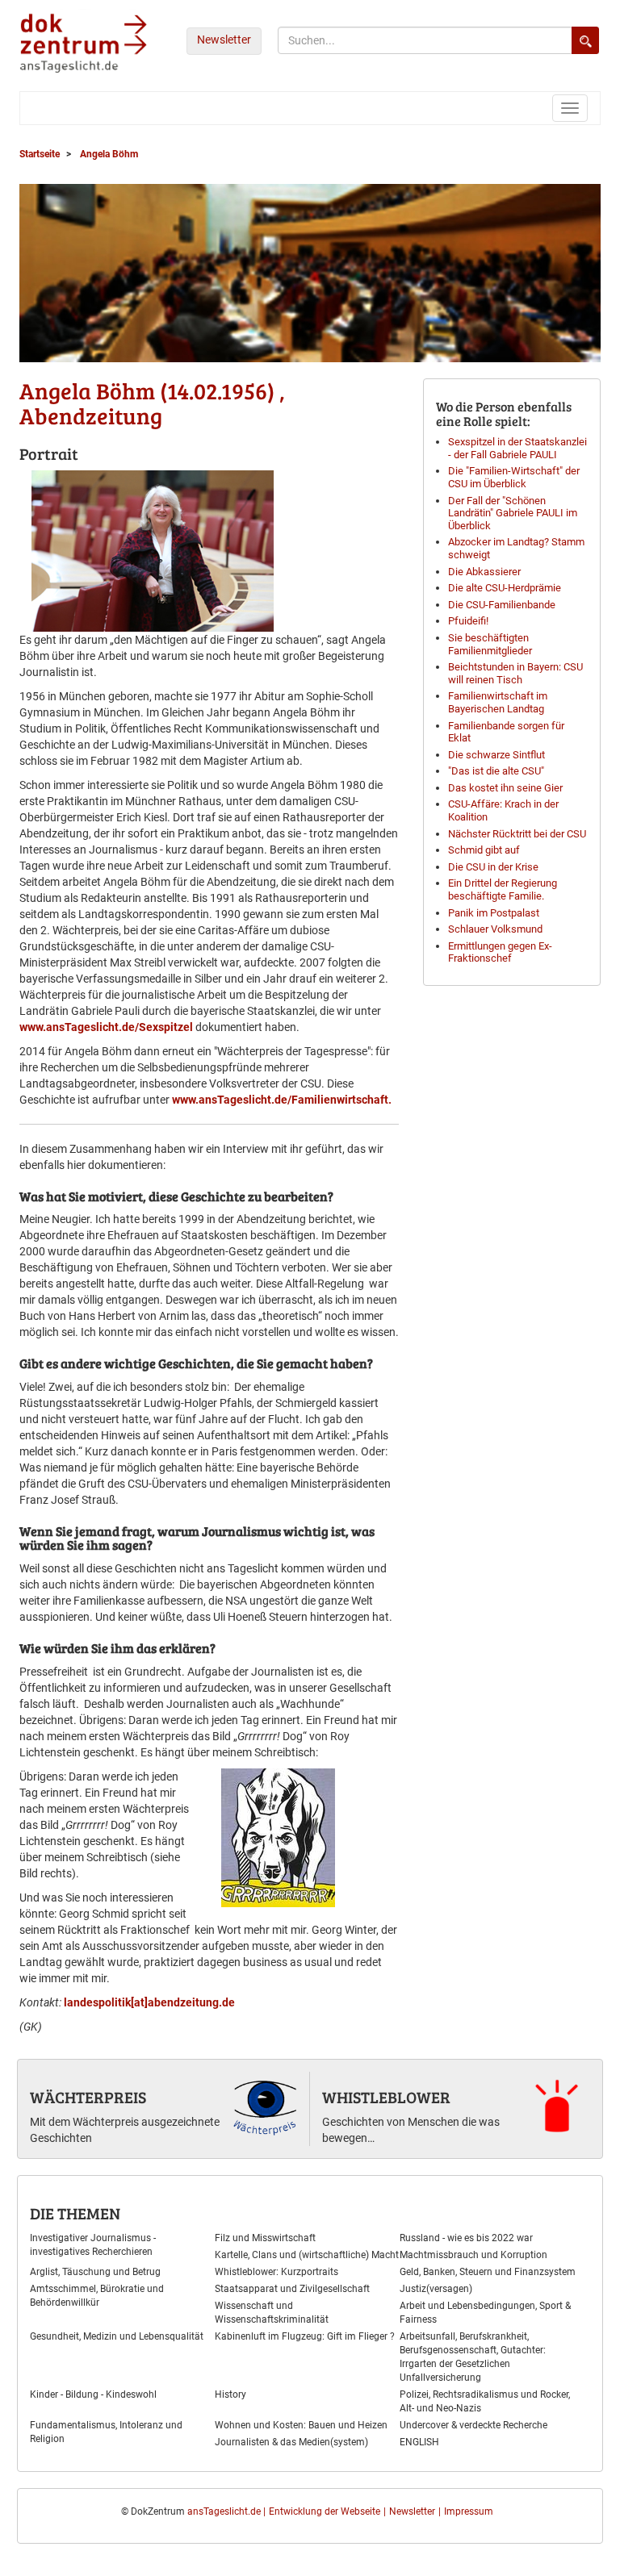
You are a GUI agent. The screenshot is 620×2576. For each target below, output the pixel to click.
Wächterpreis (88, 2097)
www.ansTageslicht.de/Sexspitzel (106, 1027)
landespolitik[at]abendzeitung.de (149, 2002)
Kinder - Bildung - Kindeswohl (93, 2394)
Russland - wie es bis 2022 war (466, 2238)
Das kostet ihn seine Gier (505, 788)
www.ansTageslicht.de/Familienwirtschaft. (282, 1100)
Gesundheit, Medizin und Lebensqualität (117, 2336)
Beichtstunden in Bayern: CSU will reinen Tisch (515, 673)
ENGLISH (419, 2442)
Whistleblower (386, 2097)
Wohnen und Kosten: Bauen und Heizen (301, 2425)
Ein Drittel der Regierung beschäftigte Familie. (503, 889)
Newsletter (224, 40)
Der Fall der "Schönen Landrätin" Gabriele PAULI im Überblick (513, 513)
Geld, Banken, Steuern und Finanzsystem (488, 2272)
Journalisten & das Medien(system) (291, 2442)
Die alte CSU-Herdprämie (505, 588)
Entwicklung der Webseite (325, 2511)
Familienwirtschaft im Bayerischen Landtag (498, 702)
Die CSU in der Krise (493, 867)
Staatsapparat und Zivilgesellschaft (292, 2289)
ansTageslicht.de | (226, 2511)
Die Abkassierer (484, 572)
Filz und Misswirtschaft (265, 2238)
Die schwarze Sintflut (496, 755)
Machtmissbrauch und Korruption (473, 2255)
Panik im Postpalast (494, 913)
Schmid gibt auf (484, 850)
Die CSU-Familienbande (502, 605)
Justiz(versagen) (436, 2289)
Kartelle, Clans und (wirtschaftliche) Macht (307, 2255)
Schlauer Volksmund (495, 929)
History (230, 2394)
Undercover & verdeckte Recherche (473, 2425)
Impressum (469, 2511)
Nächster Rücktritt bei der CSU (517, 834)
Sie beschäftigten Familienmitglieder (490, 644)
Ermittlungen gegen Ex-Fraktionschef (500, 952)
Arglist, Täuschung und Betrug (95, 2272)
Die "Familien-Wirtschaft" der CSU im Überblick (514, 477)
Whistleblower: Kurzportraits (276, 2272)
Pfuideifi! (468, 621)
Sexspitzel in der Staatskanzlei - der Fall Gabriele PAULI (517, 448)
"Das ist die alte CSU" (496, 771)
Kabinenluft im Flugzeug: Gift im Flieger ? (305, 2336)
